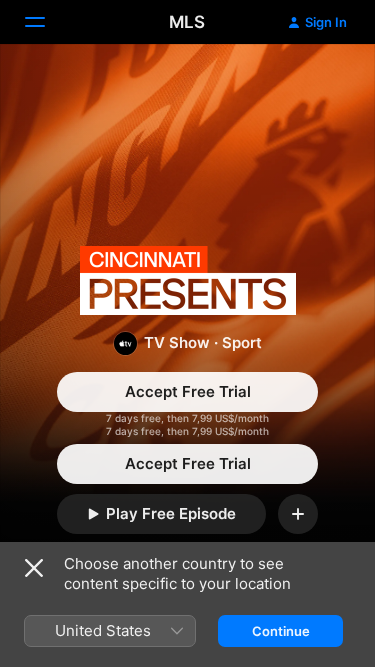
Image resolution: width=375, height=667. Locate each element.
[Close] (34, 568)
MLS (187, 22)
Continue (281, 631)
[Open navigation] (47, 22)
